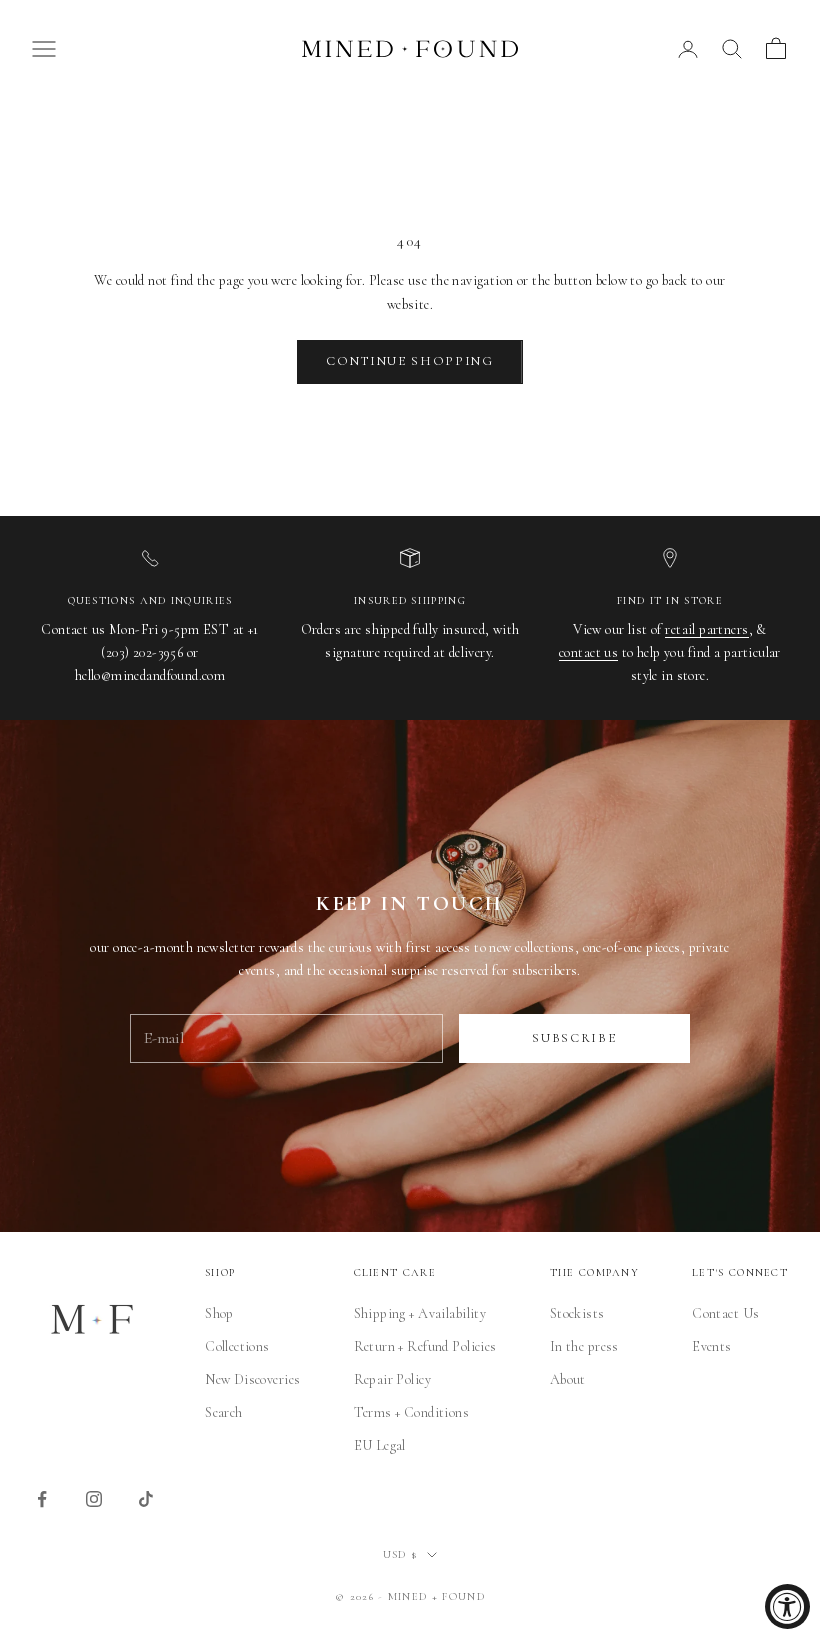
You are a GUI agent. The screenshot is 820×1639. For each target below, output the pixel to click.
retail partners (706, 629)
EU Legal (380, 1445)
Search (224, 1412)
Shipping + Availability (420, 1313)
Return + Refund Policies (425, 1346)
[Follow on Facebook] (42, 1499)
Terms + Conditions (412, 1412)
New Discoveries (252, 1379)
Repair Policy (392, 1379)
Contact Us (725, 1313)
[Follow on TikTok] (146, 1499)
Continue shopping (410, 361)
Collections (237, 1346)
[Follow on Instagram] (94, 1499)
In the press (584, 1346)
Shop (219, 1313)
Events (712, 1346)
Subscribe (574, 1038)
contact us (588, 652)
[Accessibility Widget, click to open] (787, 1606)
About (568, 1379)
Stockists (577, 1313)
